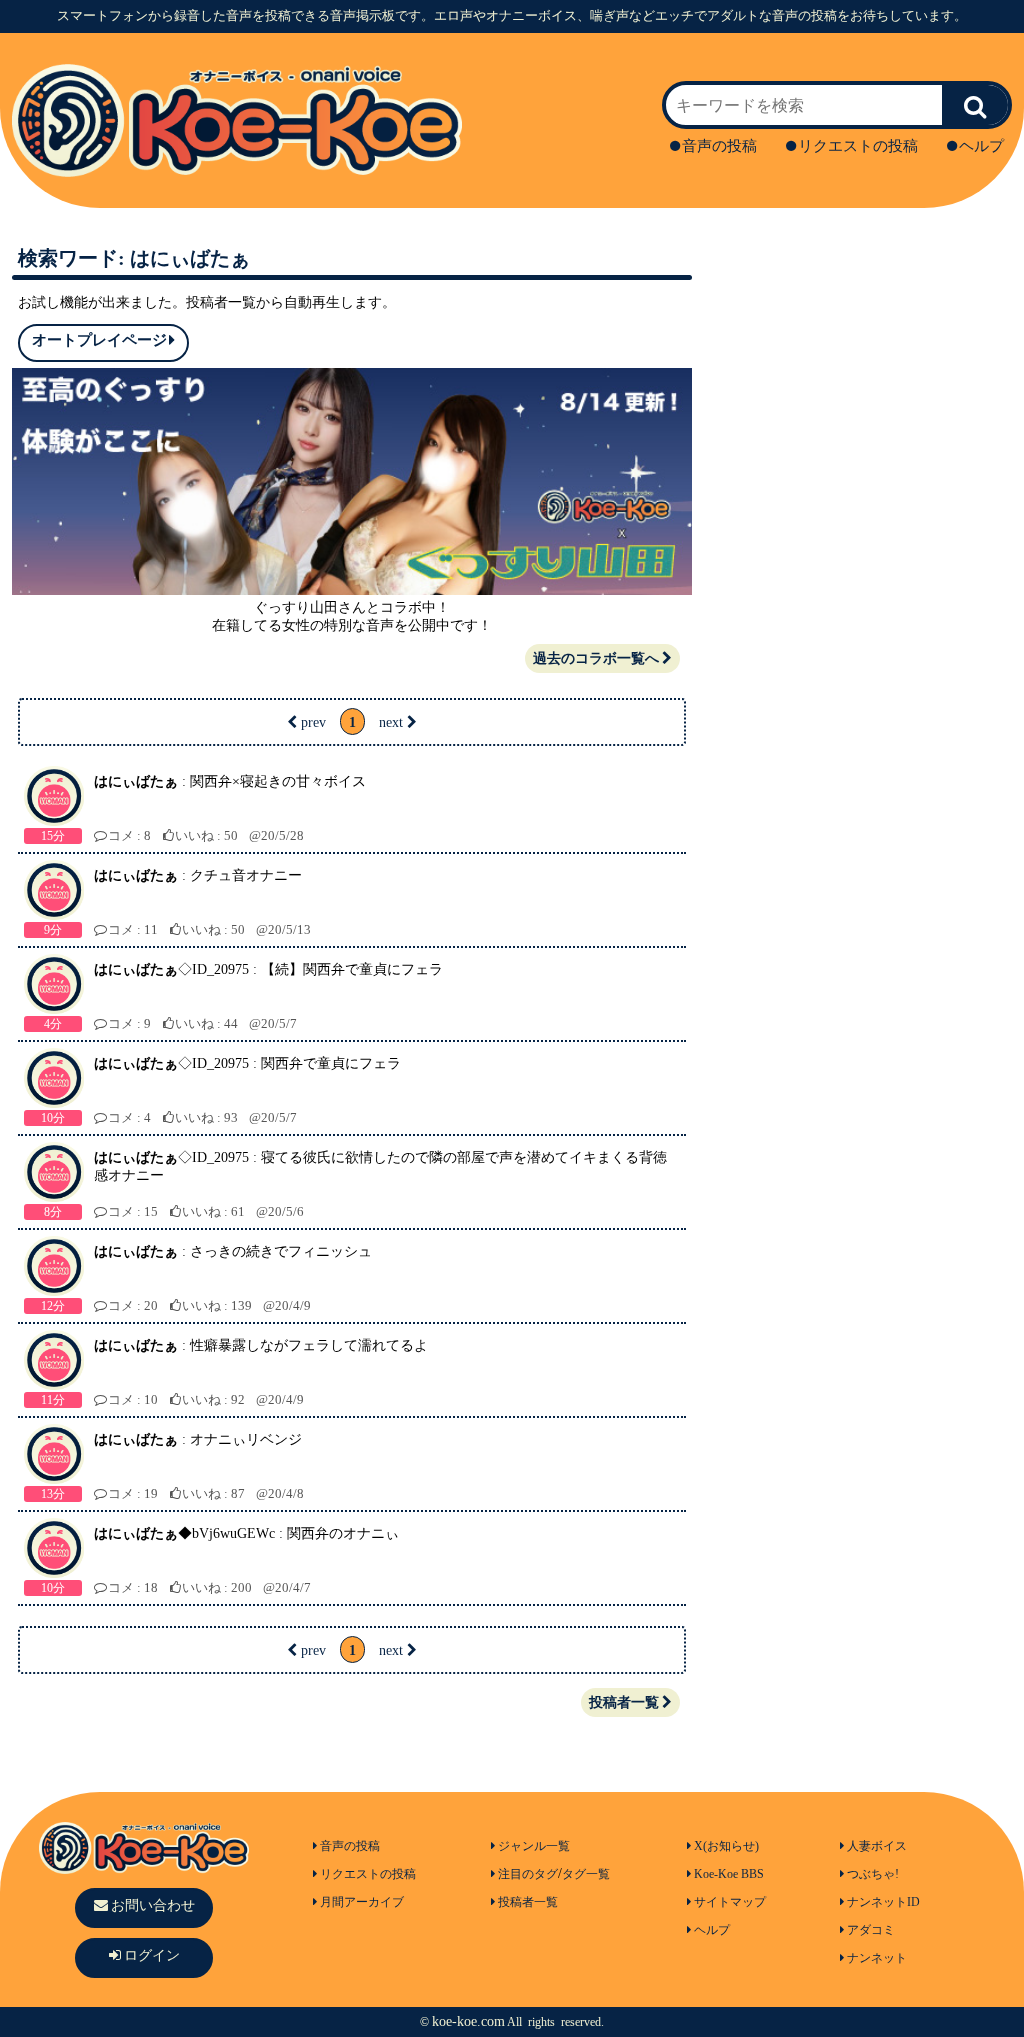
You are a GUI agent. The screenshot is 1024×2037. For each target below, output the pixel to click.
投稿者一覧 (624, 1702)
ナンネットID (883, 1902)
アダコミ (871, 1930)
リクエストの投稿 (858, 146)
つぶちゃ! (873, 1874)
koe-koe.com (468, 2021)
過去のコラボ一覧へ (596, 658)
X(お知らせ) (726, 1846)
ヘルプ (981, 146)
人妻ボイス (877, 1846)
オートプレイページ (99, 340)
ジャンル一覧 (534, 1846)
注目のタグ (528, 1874)
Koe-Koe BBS (729, 1874)
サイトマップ (730, 1902)
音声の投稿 (719, 146)
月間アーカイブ (362, 1902)
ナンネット (877, 1958)
